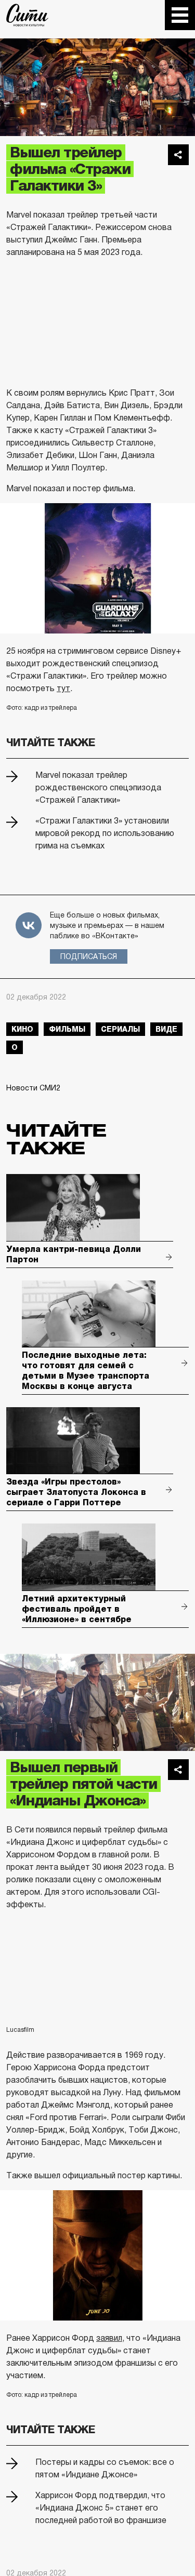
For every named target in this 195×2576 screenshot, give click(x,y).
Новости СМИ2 (33, 1088)
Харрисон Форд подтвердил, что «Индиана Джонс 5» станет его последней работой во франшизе (101, 2508)
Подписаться (89, 956)
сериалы (120, 1029)
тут (63, 688)
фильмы (67, 1029)
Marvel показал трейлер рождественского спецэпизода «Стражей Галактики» (98, 787)
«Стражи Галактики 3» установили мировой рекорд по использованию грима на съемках (105, 833)
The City (27, 15)
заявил (109, 2338)
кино (22, 1029)
